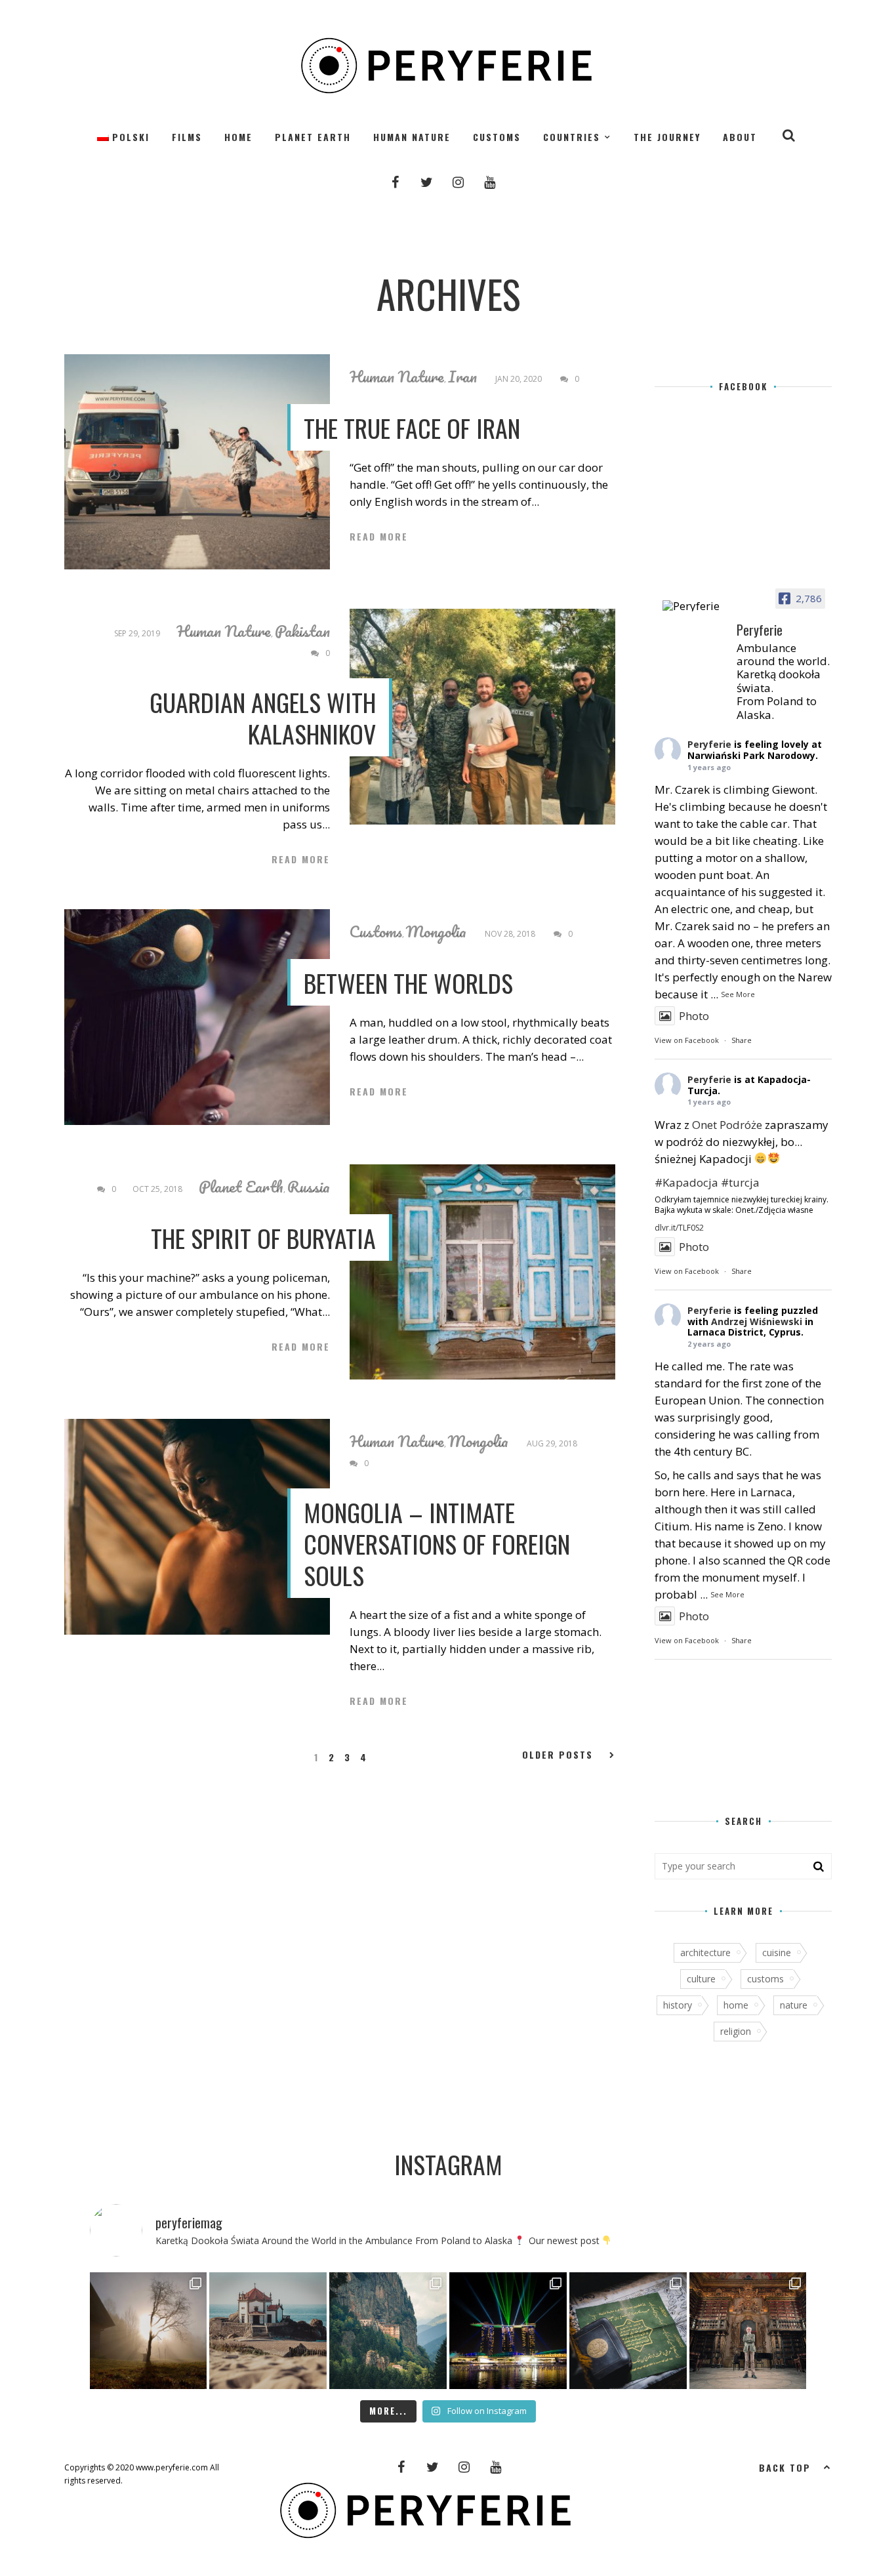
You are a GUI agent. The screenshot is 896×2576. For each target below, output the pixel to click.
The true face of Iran (412, 428)
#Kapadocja (686, 1182)
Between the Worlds (408, 983)
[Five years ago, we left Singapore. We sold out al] (508, 2331)
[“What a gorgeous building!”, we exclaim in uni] (628, 2331)
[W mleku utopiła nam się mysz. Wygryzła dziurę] (149, 2331)
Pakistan (302, 631)
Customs (497, 137)
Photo (694, 1016)
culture (701, 1979)
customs (765, 1979)
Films (187, 137)
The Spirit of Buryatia (263, 1238)
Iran (462, 377)
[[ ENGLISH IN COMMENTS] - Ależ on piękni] (388, 2331)
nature (794, 2005)
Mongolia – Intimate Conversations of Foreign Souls (437, 1544)
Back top (785, 2467)
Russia (309, 1187)
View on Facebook (687, 1040)
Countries (572, 137)
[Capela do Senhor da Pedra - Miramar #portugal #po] (268, 2331)
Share (742, 1040)
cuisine (777, 1952)
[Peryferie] (694, 606)
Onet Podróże (727, 1125)
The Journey (667, 137)
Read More (379, 537)
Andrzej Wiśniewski (757, 1321)
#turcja (740, 1182)
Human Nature (412, 137)
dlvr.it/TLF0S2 (679, 1228)
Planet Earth (313, 137)
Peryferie (709, 744)
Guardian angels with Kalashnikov (263, 718)
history (678, 2005)
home (736, 2005)
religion (736, 2031)
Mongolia (436, 931)
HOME (238, 137)
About (740, 137)
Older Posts (558, 1755)
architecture (705, 1952)
